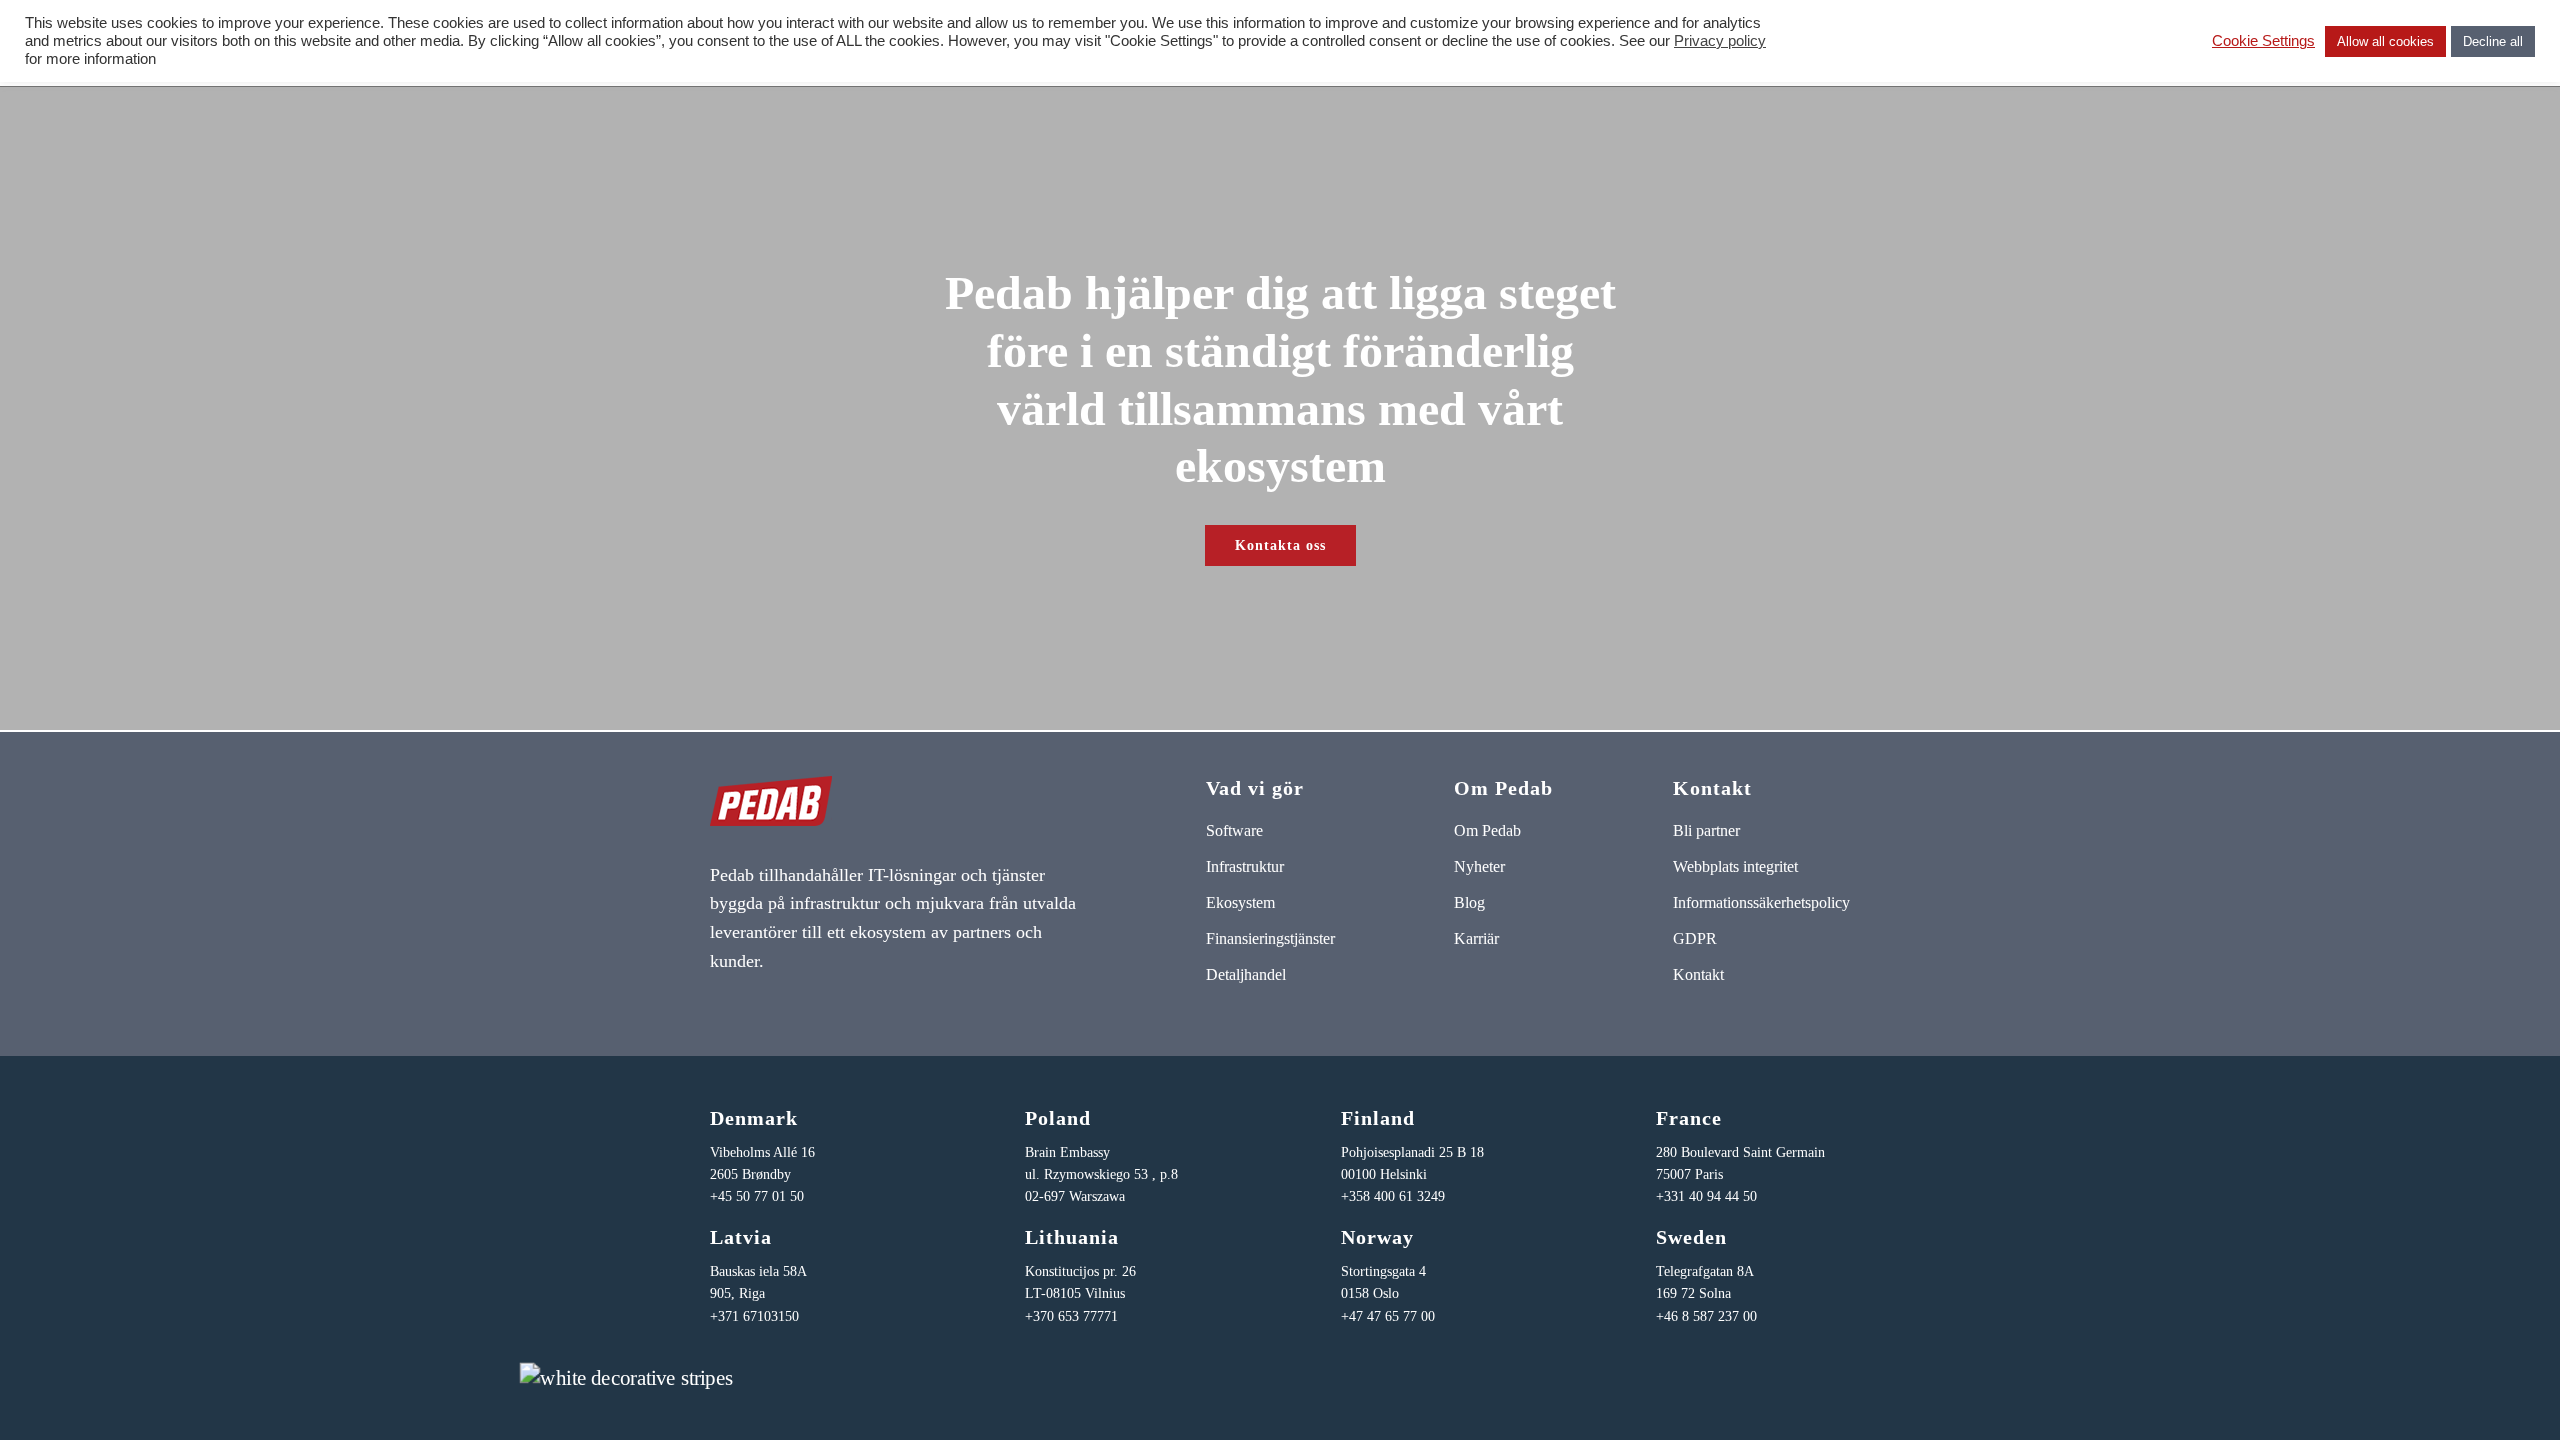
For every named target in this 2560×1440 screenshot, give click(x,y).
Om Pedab (1487, 830)
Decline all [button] (2493, 41)
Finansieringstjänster (1270, 938)
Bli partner (1706, 830)
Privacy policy (1720, 41)
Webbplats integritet (1735, 866)
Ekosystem (1240, 902)
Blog (1469, 902)
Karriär (1476, 938)
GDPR (1695, 938)
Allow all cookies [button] (2385, 41)
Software (1234, 830)
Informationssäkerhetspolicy (1761, 902)
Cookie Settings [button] (2263, 41)
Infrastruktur (1245, 866)
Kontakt (1698, 974)
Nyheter (1479, 866)
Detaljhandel (1246, 974)
